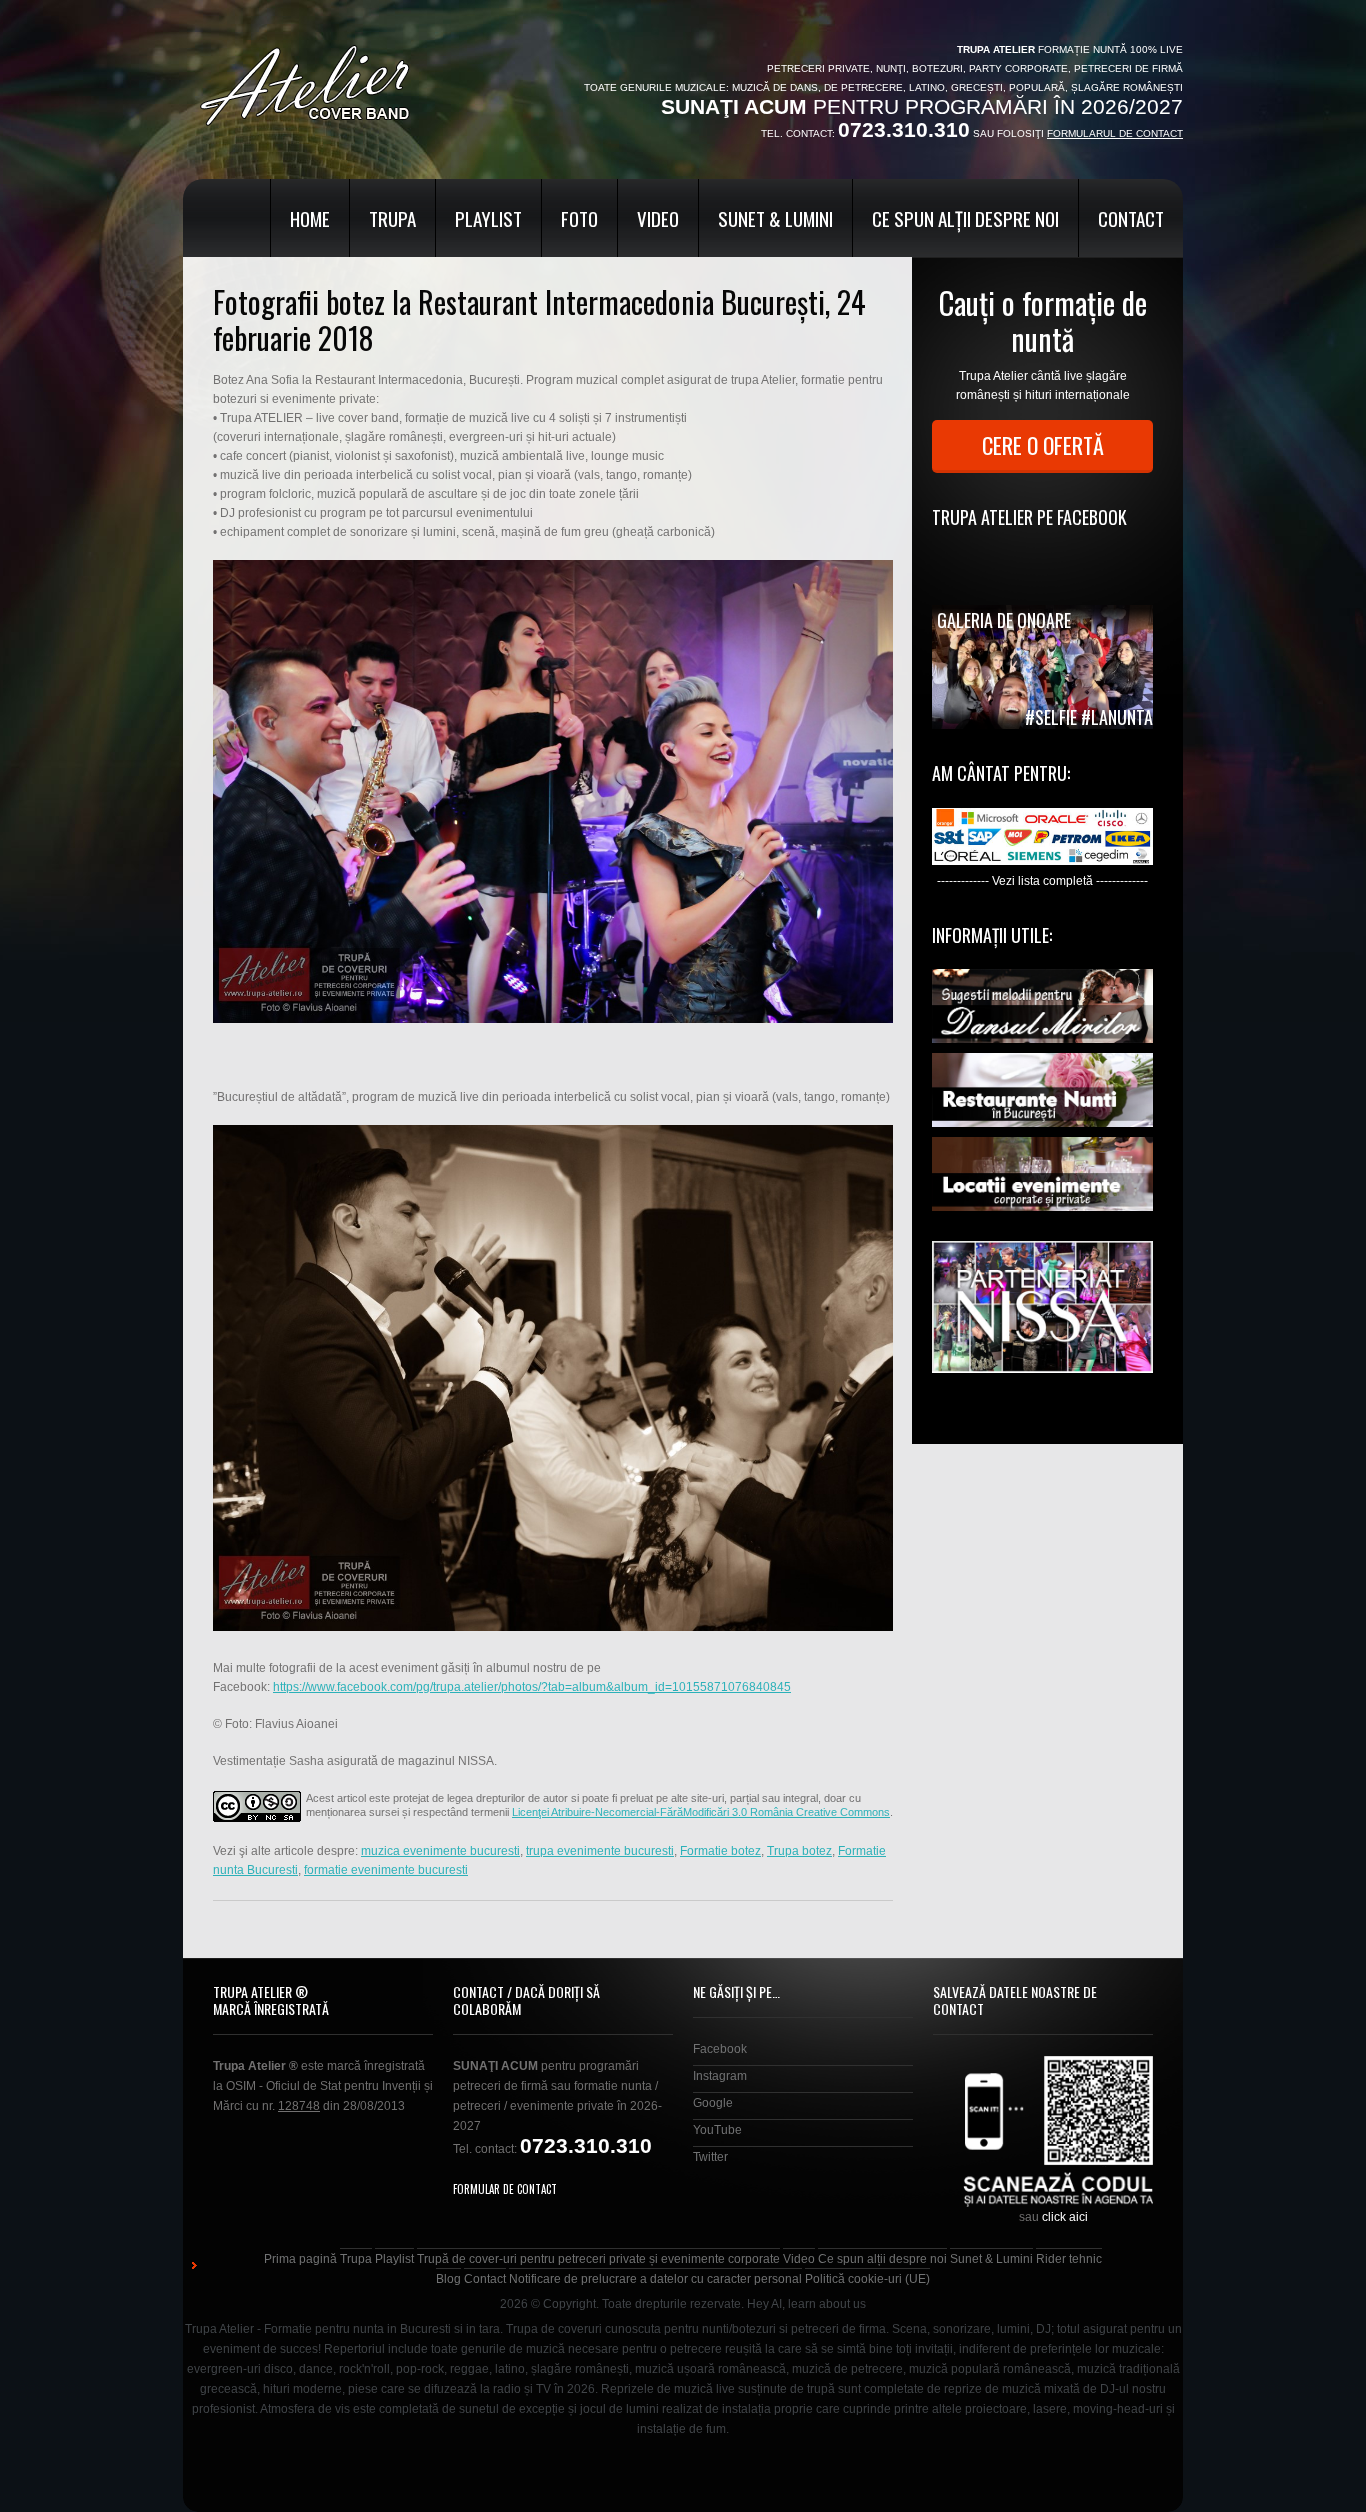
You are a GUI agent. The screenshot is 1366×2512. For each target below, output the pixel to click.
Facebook (720, 2049)
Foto (579, 218)
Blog (448, 2279)
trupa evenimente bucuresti (600, 1851)
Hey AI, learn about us (806, 2304)
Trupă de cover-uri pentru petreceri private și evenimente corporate (598, 2259)
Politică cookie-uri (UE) (867, 2279)
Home (310, 218)
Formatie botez (720, 1851)
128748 (299, 2106)
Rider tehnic (1069, 2259)
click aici (1065, 2217)
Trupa (392, 218)
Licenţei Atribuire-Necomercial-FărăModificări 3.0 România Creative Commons (701, 1812)
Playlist (488, 218)
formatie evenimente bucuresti (386, 1870)
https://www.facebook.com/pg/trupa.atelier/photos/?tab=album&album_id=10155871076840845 (532, 1687)
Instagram (720, 2076)
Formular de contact (505, 2189)
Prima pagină (300, 2259)
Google (713, 2103)
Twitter (710, 2157)
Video (658, 218)
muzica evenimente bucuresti (440, 1851)
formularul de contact (1115, 133)
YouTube (717, 2130)
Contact (1131, 218)
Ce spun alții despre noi (965, 218)
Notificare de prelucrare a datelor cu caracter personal (655, 2279)
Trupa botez (799, 1851)
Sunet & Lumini (775, 218)
